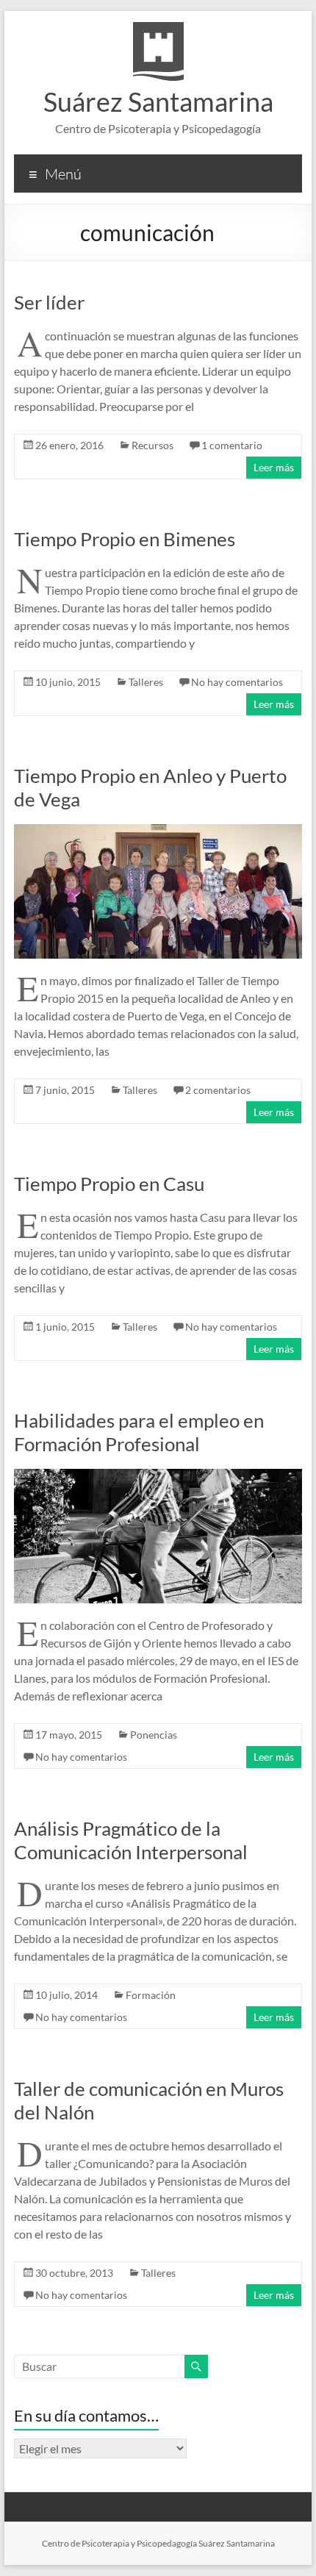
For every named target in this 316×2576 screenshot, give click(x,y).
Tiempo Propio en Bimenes (125, 539)
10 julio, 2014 (67, 1995)
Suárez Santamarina (158, 101)
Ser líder (49, 302)
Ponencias (154, 1735)
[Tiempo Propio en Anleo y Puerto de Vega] (158, 831)
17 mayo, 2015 (69, 1735)
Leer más (274, 467)
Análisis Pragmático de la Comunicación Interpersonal (131, 1840)
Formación (151, 1995)
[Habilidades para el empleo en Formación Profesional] (158, 1476)
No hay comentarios (237, 682)
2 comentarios (218, 1090)
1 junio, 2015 (65, 1327)
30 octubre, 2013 (74, 2273)
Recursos (152, 445)
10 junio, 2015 (68, 682)
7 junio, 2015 (65, 1090)
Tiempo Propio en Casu (109, 1184)
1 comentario (232, 445)
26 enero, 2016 (69, 445)
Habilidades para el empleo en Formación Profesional (139, 1432)
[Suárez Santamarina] (158, 29)
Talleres (146, 682)
